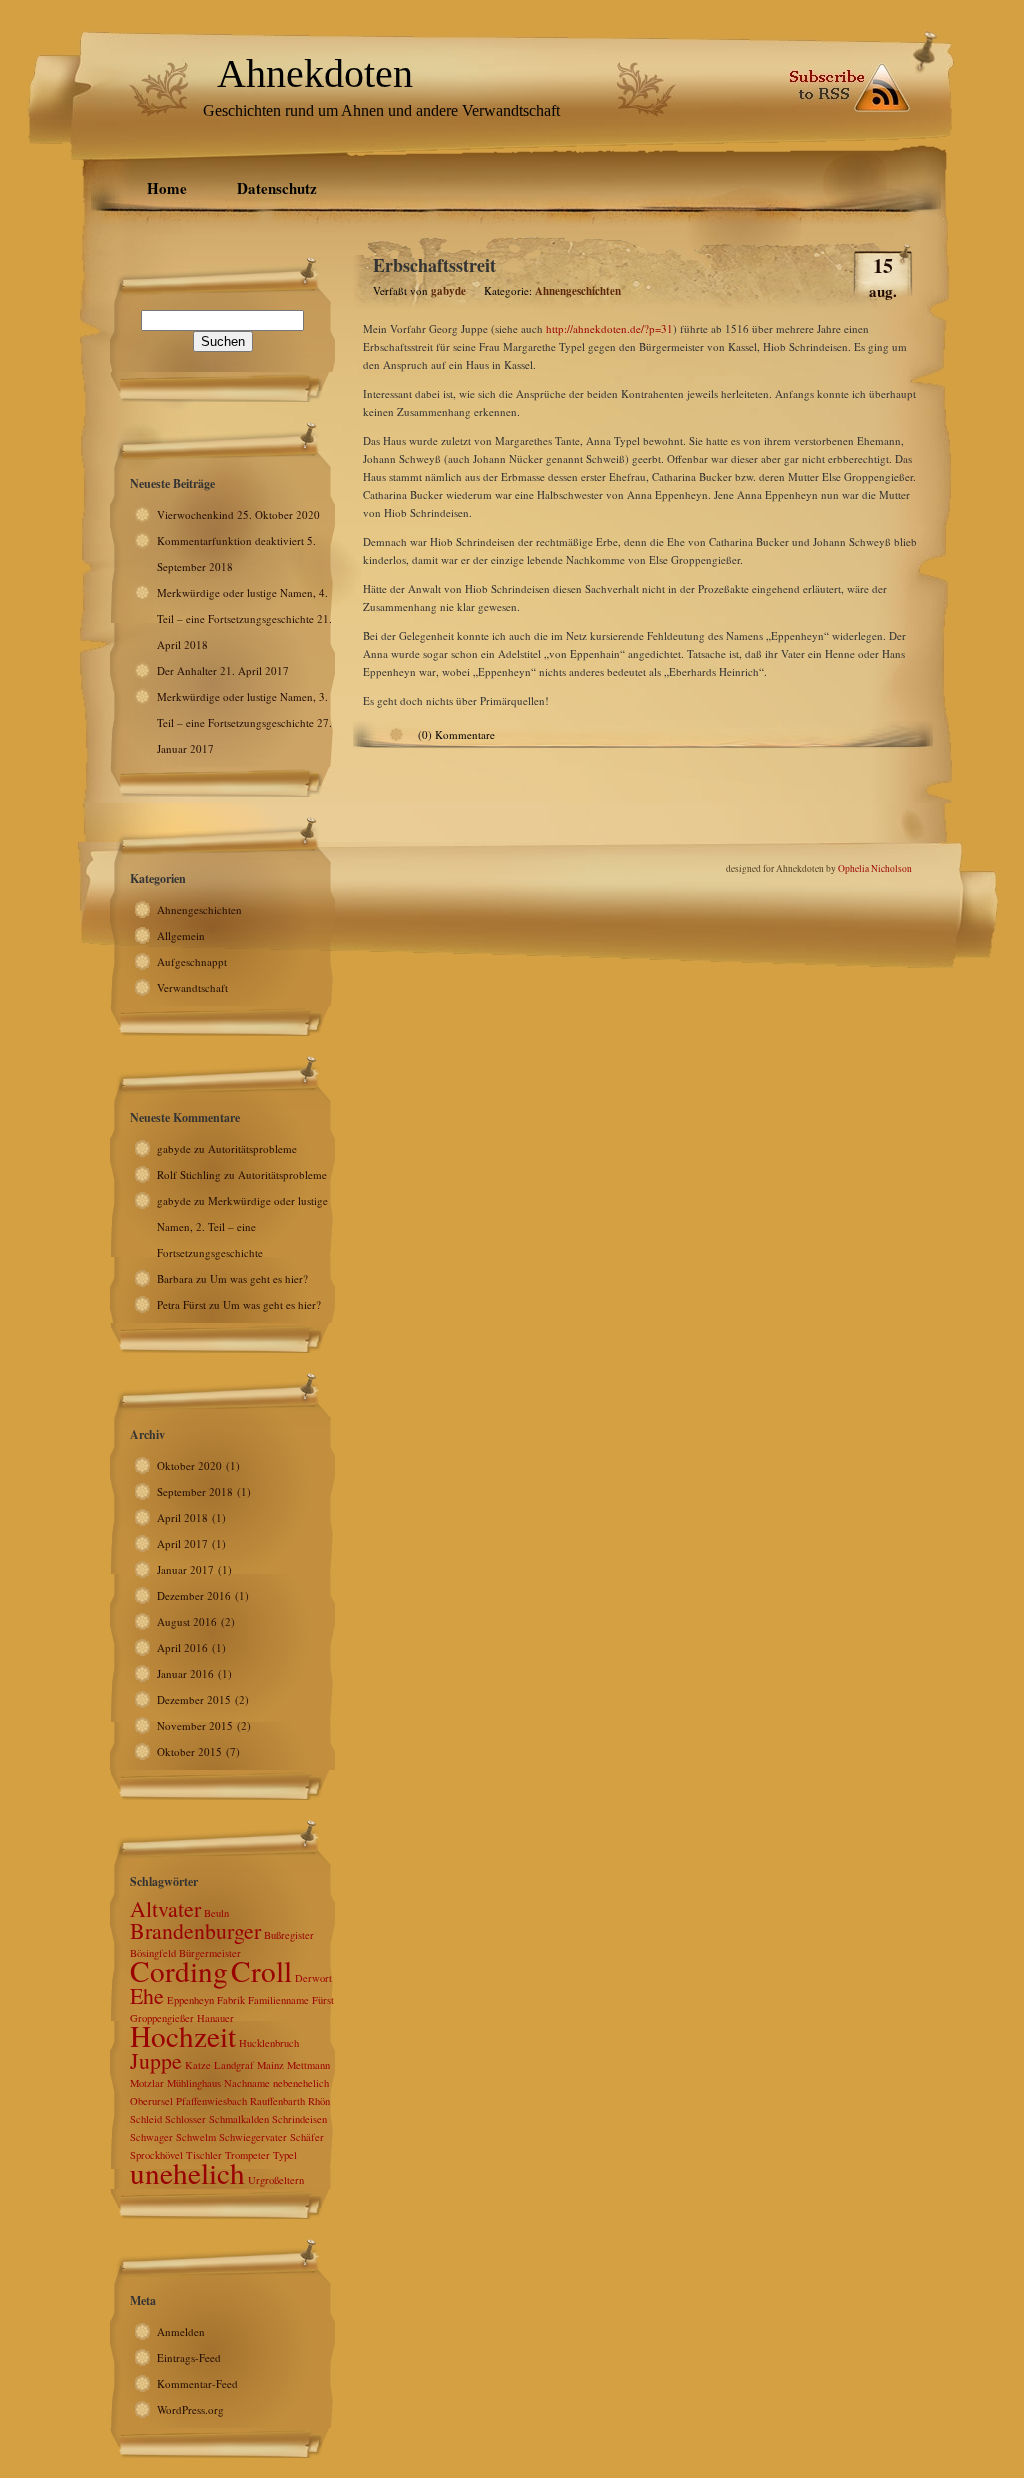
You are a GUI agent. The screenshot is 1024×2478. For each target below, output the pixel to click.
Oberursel (151, 2101)
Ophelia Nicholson (875, 868)
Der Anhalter (187, 670)
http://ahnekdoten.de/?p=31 (609, 328)
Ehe (147, 1995)
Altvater (165, 1908)
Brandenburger (195, 1930)
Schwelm (196, 2137)
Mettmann (308, 2065)
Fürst (323, 2000)
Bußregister (289, 1935)
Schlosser (185, 2119)
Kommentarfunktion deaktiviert (230, 540)
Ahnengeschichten (199, 909)
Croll (261, 1970)
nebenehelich (301, 2083)
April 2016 (182, 1647)
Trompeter (247, 2155)
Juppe (156, 2060)
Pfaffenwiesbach (211, 2101)
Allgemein (181, 935)
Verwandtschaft (192, 987)
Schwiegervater (253, 2137)
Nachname (247, 2083)
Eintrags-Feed (189, 2357)
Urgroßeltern (276, 2180)
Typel (285, 2155)
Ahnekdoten (315, 73)
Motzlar (147, 2083)
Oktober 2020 (189, 1465)
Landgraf (234, 2065)
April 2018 (182, 1517)
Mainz (270, 2065)
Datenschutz (277, 188)
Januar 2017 (185, 1569)
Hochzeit (183, 2035)
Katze (198, 2065)
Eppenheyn (190, 2000)
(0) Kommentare (456, 734)
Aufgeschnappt (192, 961)
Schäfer (307, 2137)
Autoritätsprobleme (252, 1148)
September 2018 (195, 1491)
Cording (179, 1970)
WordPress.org (190, 2409)
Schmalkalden (239, 2119)
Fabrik (231, 2000)
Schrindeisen (299, 2119)
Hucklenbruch (269, 2043)
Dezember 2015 (194, 1699)
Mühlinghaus (194, 2083)
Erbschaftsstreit (434, 265)
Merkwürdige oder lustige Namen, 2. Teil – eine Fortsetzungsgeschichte (242, 1226)
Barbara (175, 1278)
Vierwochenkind (195, 514)
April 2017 (182, 1543)
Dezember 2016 (194, 1595)
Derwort (313, 1978)
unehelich (187, 2172)
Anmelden (181, 2331)
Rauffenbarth (277, 2101)
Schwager (151, 2137)
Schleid (146, 2119)
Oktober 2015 (189, 1751)
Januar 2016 (185, 1673)
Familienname (278, 2000)
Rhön (319, 2101)
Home (167, 188)
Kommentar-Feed (197, 2383)
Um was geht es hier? (259, 1278)
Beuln (216, 1913)
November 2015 (195, 1725)
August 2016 (187, 1621)
